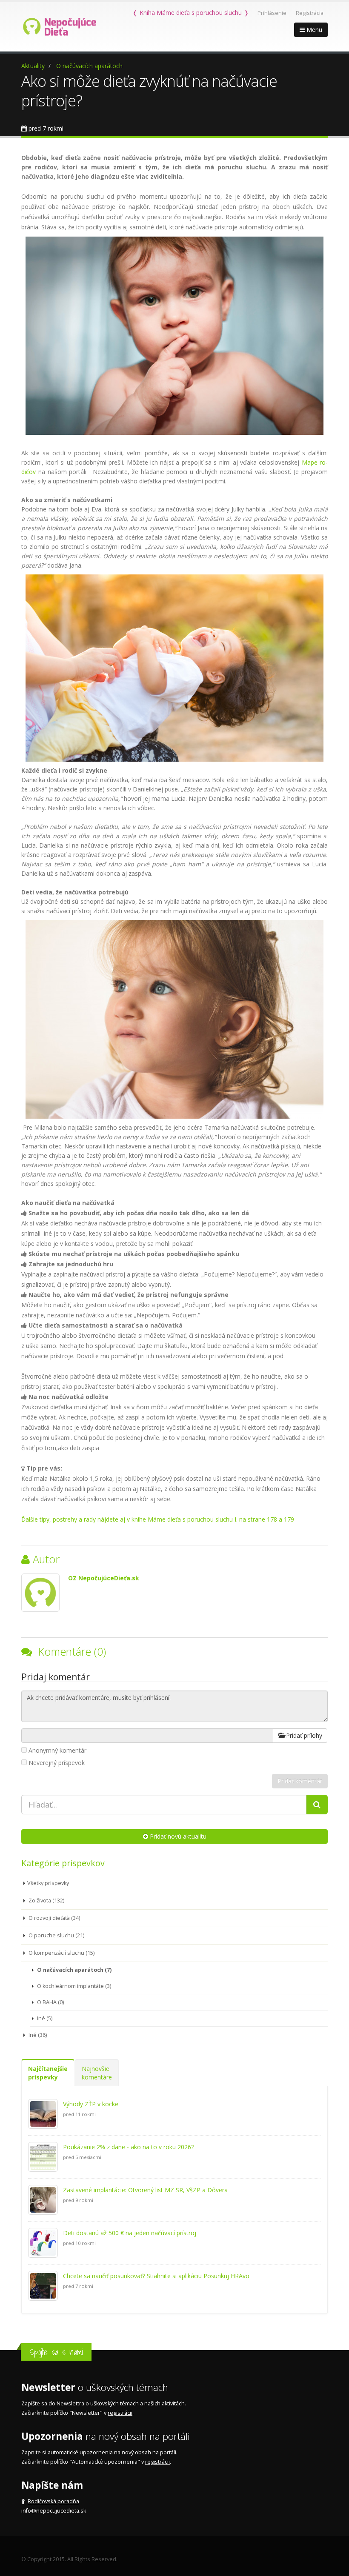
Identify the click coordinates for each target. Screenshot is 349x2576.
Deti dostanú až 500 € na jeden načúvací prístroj (130, 2233)
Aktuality (33, 66)
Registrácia (310, 13)
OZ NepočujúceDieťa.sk (104, 1578)
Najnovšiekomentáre (97, 2073)
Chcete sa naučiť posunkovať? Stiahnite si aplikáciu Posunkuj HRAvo (156, 2276)
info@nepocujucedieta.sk (54, 2511)
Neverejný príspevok (57, 1763)
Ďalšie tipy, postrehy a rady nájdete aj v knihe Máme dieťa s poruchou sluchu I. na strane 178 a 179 (158, 1519)
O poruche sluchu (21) (56, 1935)
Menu (313, 30)
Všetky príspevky (48, 1883)
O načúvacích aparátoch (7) (74, 1970)
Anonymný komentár (57, 1750)
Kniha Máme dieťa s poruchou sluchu (191, 13)
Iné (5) (44, 2018)
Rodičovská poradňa (53, 2501)
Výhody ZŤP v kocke (91, 2104)
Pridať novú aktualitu (177, 1836)
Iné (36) (37, 2035)
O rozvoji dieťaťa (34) (54, 1918)
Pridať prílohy (303, 1735)
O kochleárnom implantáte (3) (73, 1986)
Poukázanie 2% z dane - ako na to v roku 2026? (128, 2147)
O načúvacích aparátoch (89, 66)
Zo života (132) (46, 1901)
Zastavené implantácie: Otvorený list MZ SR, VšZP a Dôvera (145, 2190)
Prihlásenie (272, 13)
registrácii (120, 2413)
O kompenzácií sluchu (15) (61, 1953)
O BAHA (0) (50, 2002)
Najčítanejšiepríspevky (48, 2073)
